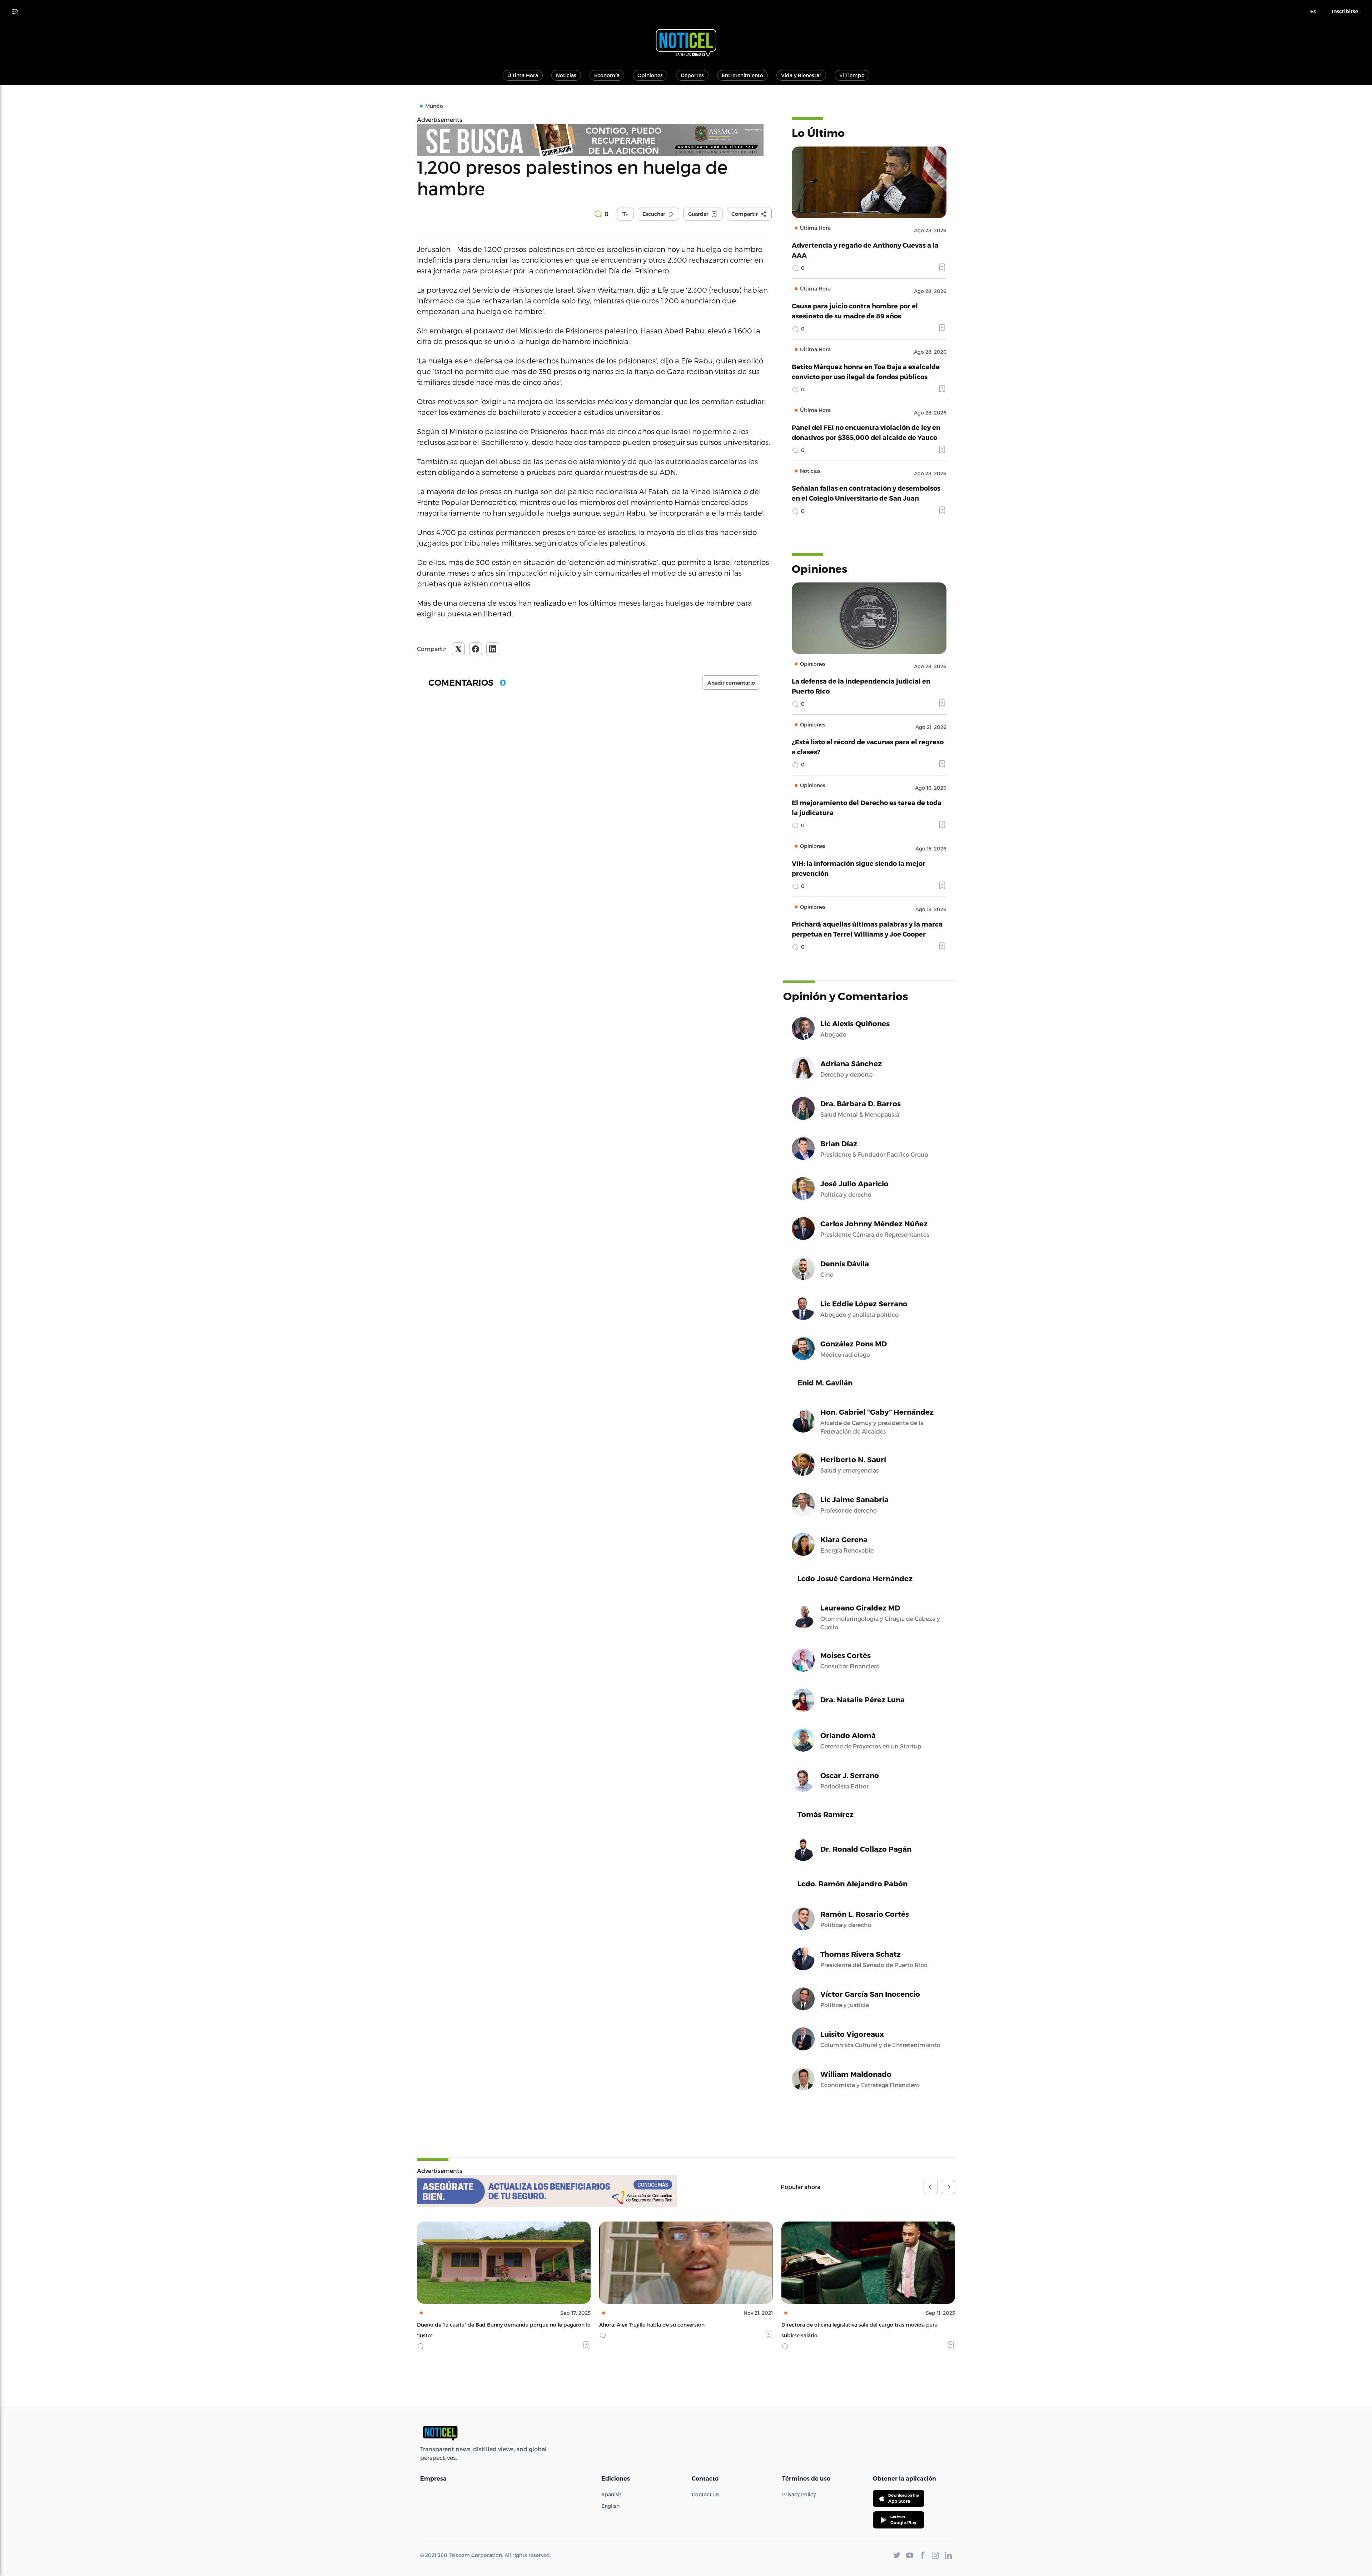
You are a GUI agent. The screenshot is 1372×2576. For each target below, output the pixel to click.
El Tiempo (852, 75)
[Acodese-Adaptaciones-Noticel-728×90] (547, 2191)
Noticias (566, 75)
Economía (607, 75)
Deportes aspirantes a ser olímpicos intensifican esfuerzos (854, 2325)
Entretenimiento (742, 75)
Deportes (692, 75)
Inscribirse (1345, 11)
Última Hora (523, 75)
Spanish (611, 2494)
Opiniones (650, 75)
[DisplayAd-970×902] (594, 140)
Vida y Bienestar (801, 75)
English (610, 2506)
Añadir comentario (731, 683)
